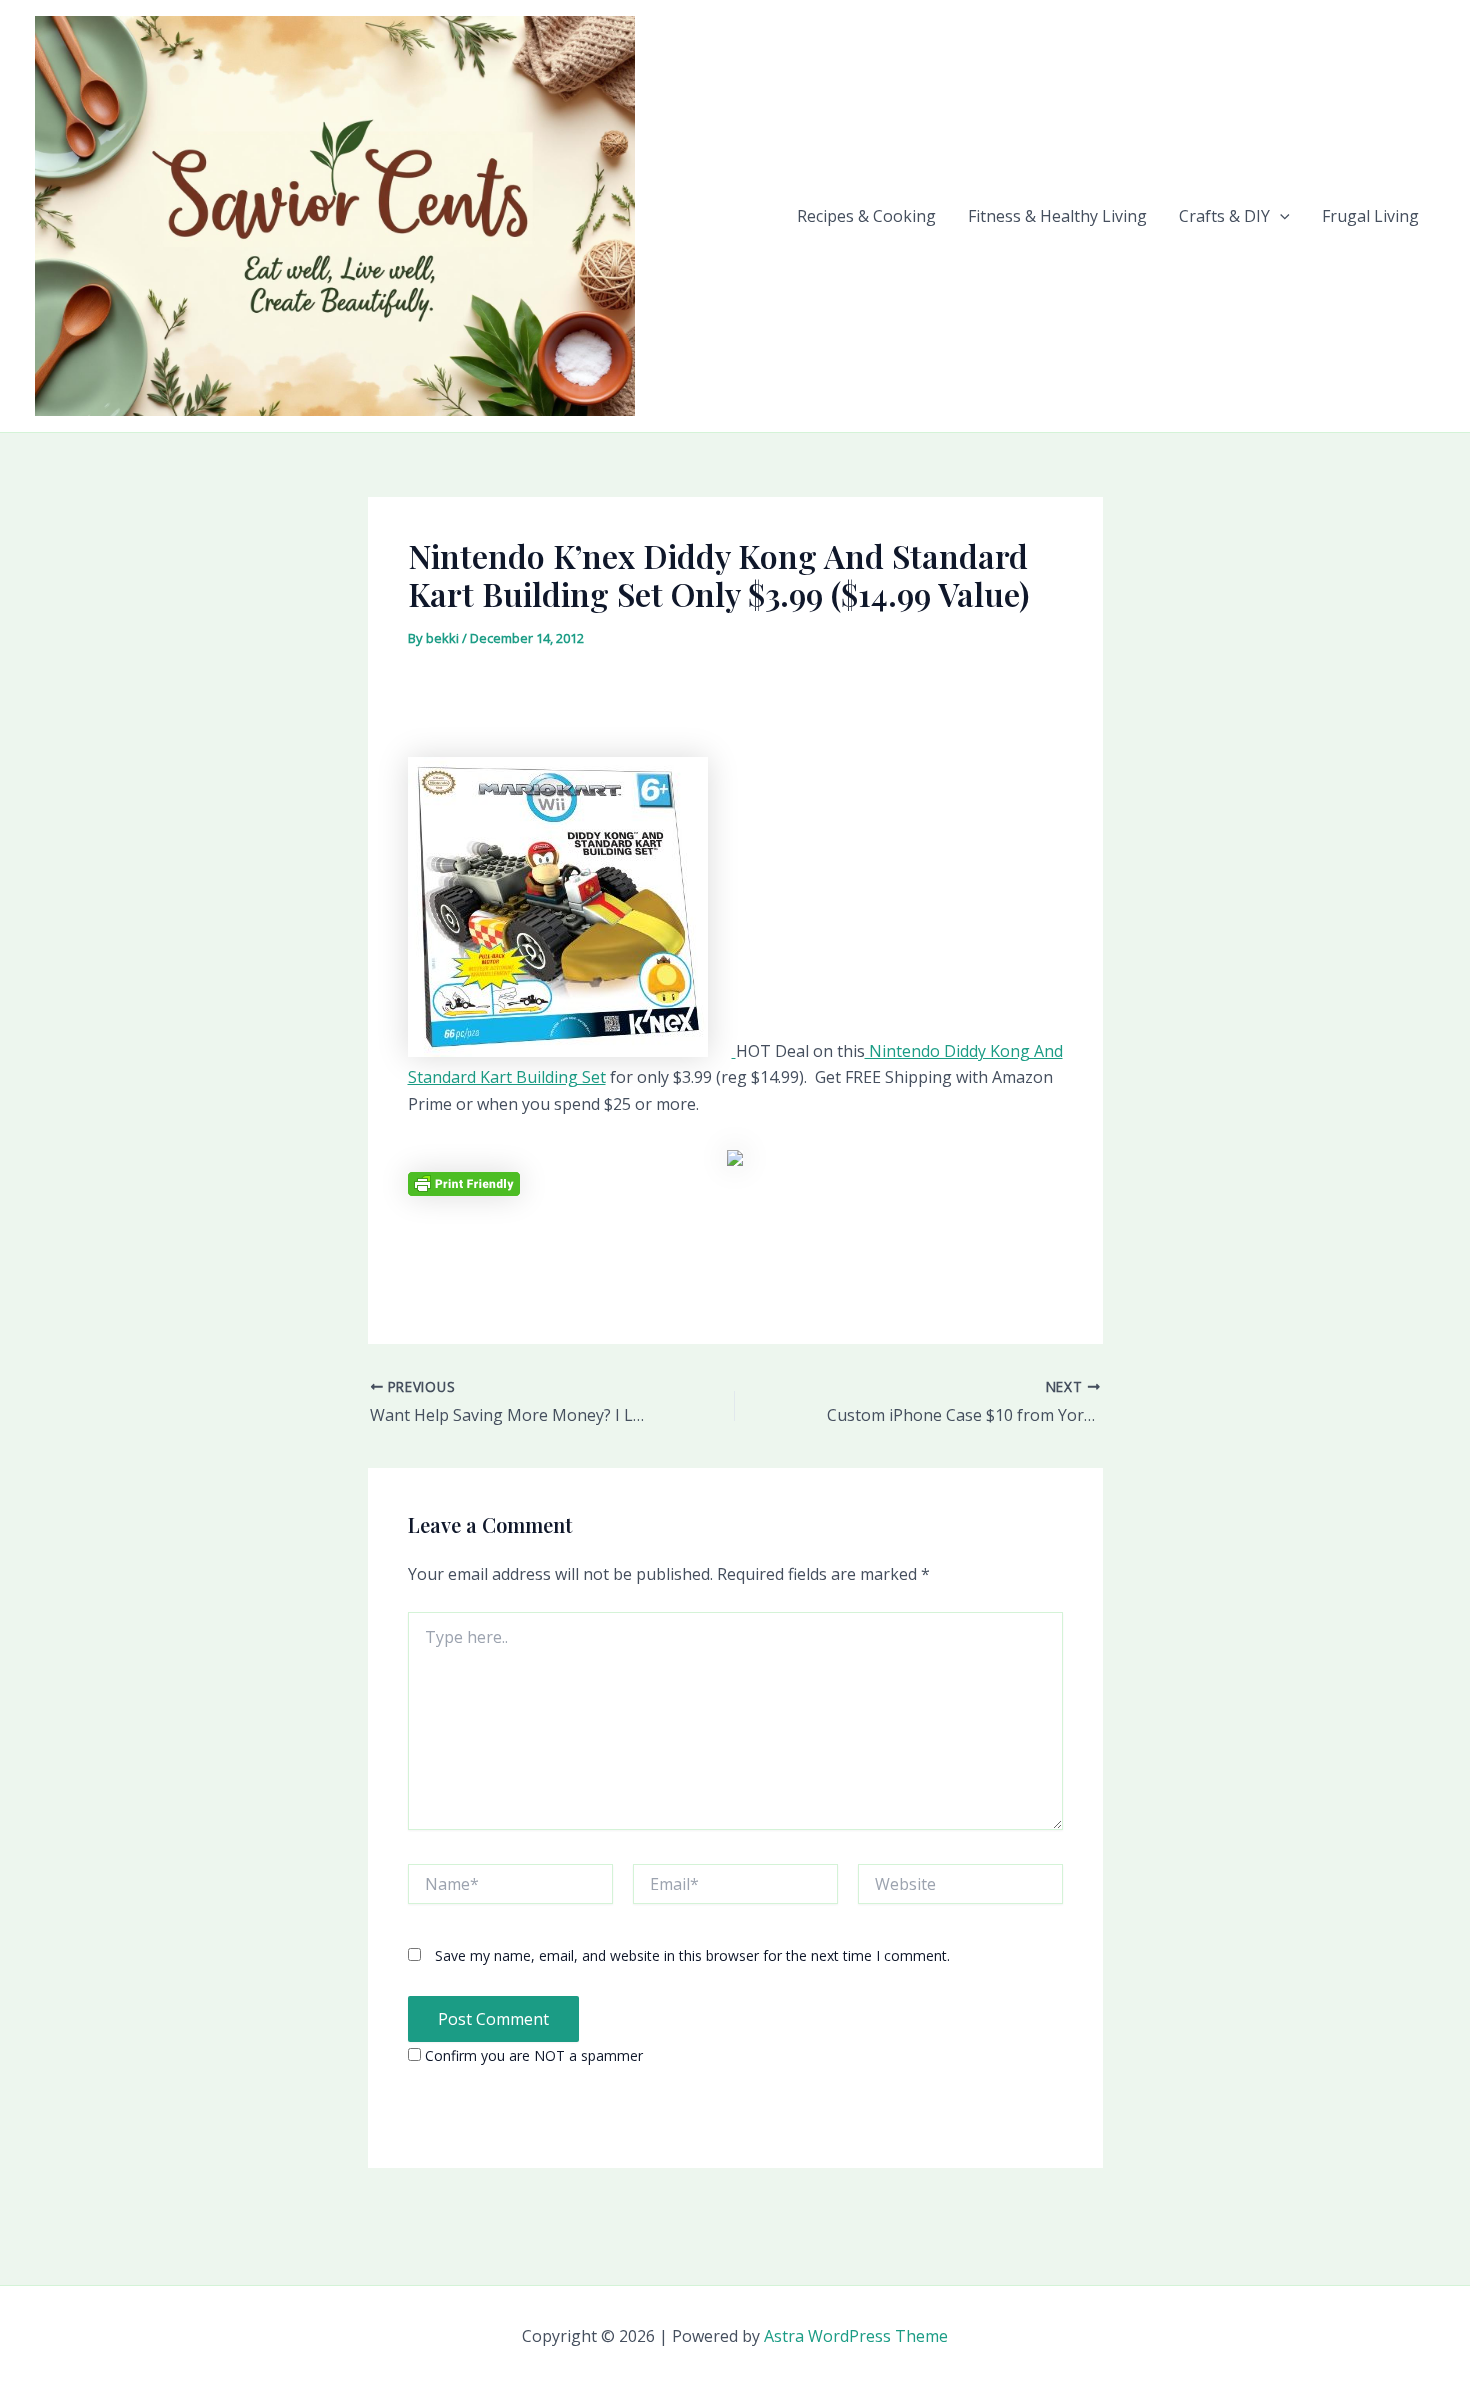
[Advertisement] (735, 710)
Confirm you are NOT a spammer (532, 2055)
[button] (1280, 216)
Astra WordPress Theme (856, 2336)
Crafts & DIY (1224, 216)
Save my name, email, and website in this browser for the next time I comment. (692, 1955)
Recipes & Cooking (866, 216)
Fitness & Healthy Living (1057, 216)
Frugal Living (1370, 216)
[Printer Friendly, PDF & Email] (464, 1182)
